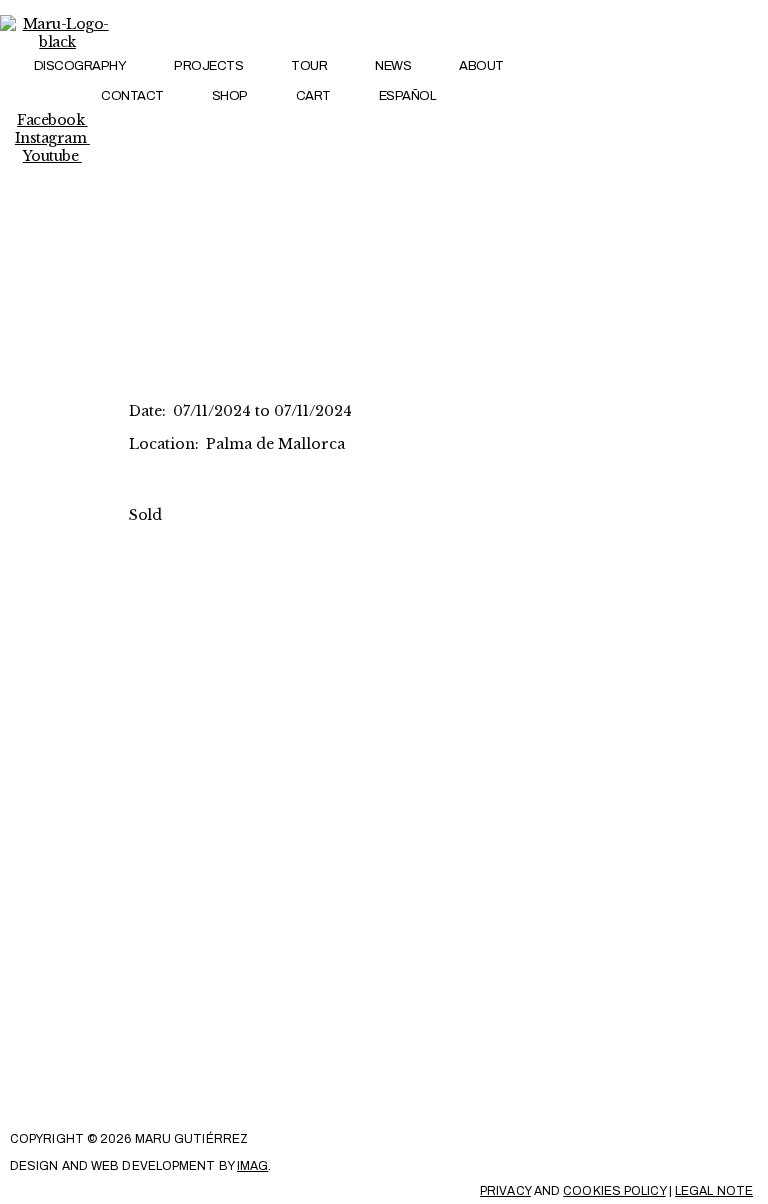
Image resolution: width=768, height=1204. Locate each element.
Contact (132, 96)
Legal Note (714, 1191)
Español (408, 96)
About (481, 66)
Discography (80, 66)
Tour (309, 66)
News (393, 66)
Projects (208, 66)
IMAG (252, 1166)
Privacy (505, 1191)
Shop (230, 96)
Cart (313, 96)
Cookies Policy (614, 1191)
